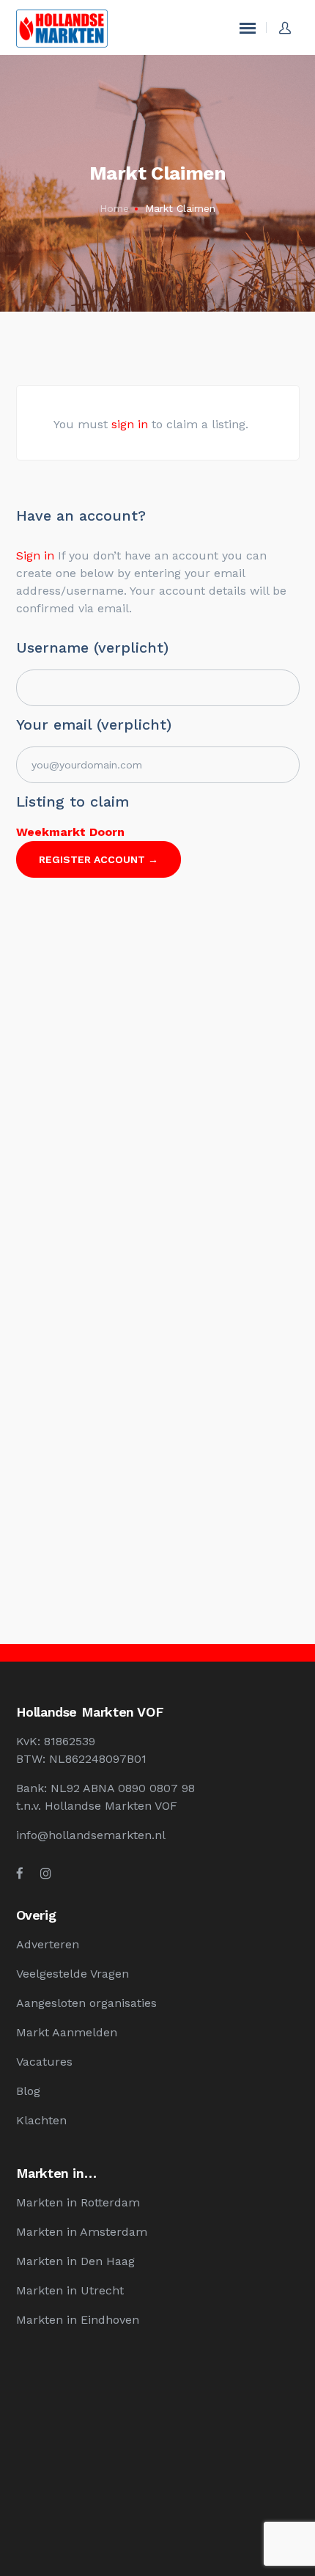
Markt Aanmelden (67, 2032)
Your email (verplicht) (94, 724)
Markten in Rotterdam (78, 2202)
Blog (28, 2091)
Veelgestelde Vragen (73, 1974)
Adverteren (48, 1944)
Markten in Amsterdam (82, 2232)
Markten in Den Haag (75, 2261)
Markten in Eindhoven (78, 2320)
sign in (130, 424)
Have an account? (81, 515)
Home (114, 208)
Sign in (35, 555)
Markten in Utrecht (70, 2290)
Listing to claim (73, 801)
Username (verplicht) (92, 647)
